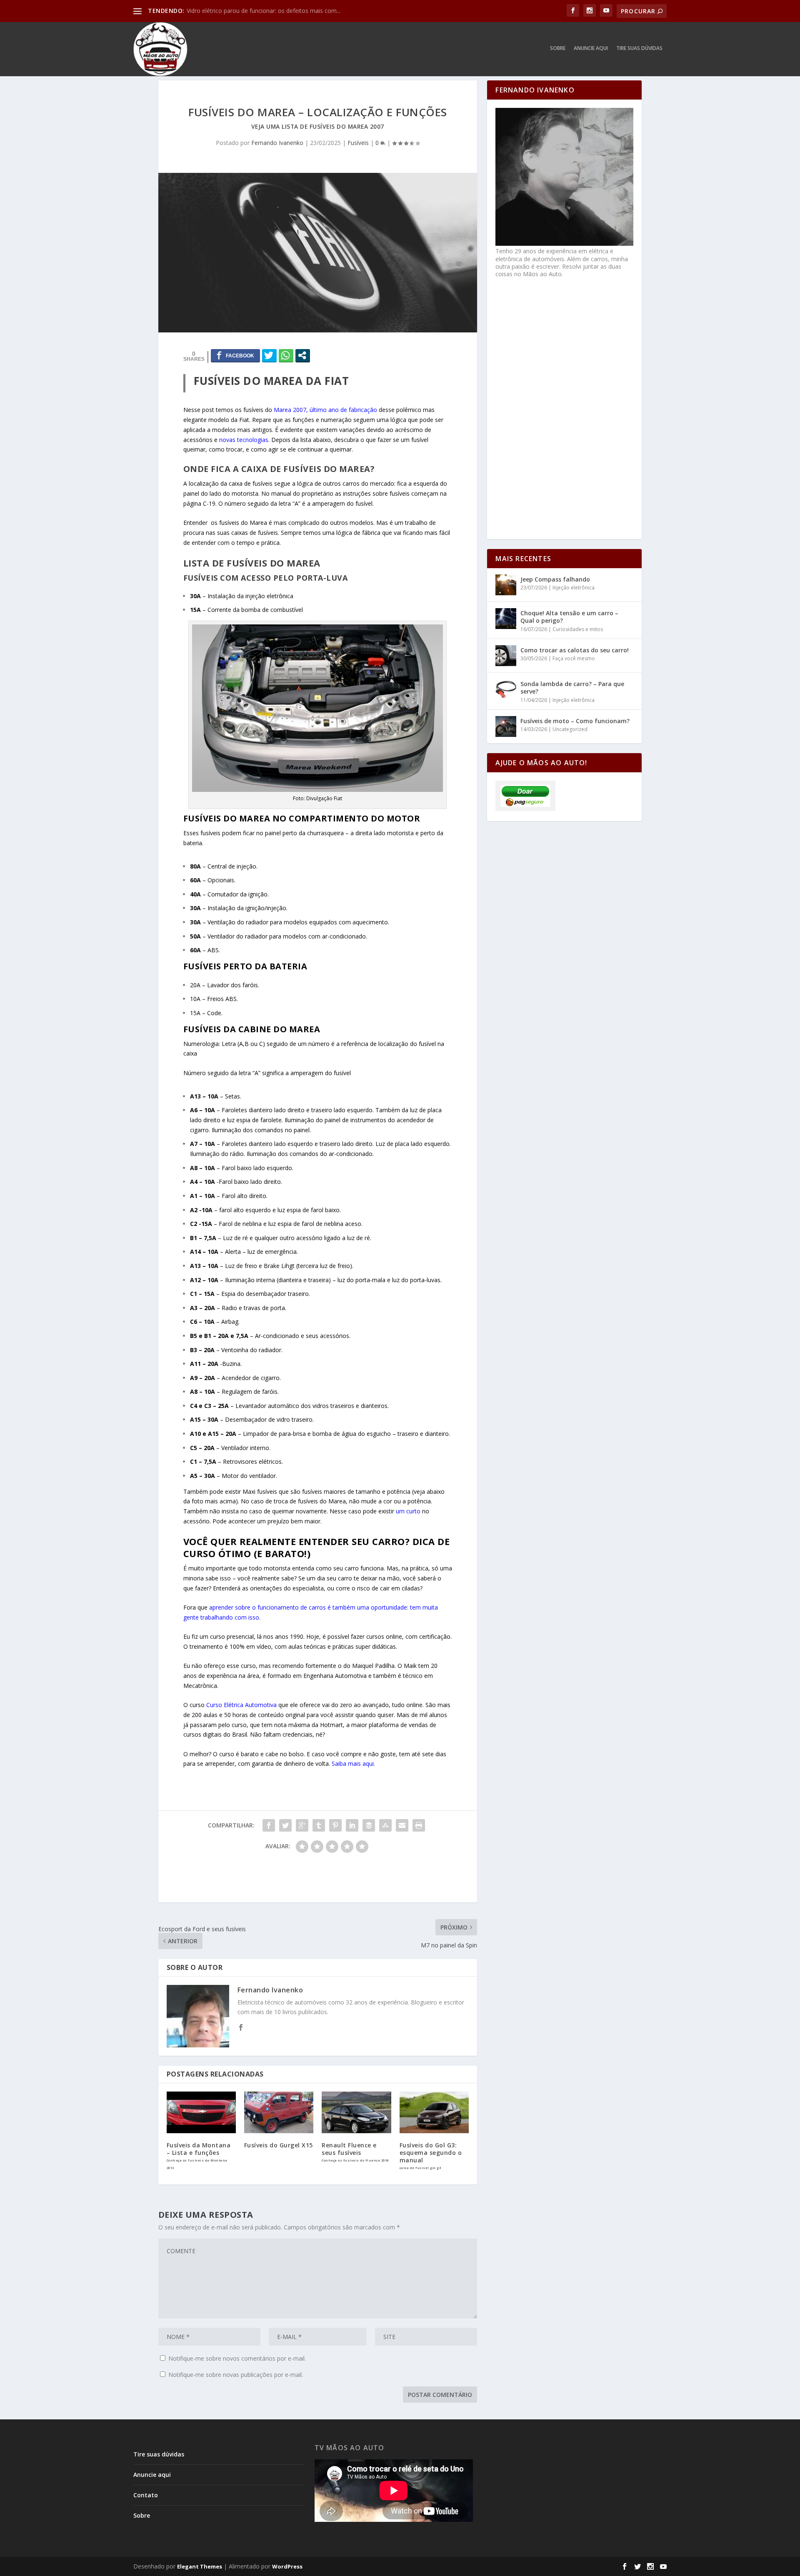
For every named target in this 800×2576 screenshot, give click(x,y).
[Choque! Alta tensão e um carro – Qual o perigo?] (506, 619)
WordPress (287, 2566)
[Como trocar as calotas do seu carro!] (506, 656)
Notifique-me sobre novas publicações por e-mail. (236, 2375)
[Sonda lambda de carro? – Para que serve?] (506, 689)
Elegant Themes (200, 2566)
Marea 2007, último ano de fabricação (325, 410)
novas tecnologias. (244, 440)
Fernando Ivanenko (277, 143)
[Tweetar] (269, 355)
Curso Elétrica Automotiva (241, 1705)
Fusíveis (358, 143)
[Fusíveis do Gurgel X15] (279, 2112)
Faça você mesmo (574, 658)
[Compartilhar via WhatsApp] (286, 355)
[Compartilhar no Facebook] (235, 355)
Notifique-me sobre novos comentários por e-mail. (237, 2358)
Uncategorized (570, 729)
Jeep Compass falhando (555, 579)
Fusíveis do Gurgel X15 (279, 2145)
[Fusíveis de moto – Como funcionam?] (506, 726)
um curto (408, 1511)
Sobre (558, 48)
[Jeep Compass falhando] (506, 585)
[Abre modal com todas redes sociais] (303, 355)
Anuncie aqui (591, 48)
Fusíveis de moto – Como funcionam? (575, 721)
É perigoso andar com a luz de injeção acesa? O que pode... (267, 11)
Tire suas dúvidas (639, 48)
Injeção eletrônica (574, 588)
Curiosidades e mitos (578, 629)
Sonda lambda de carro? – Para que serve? (572, 688)
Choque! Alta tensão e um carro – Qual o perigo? (569, 617)
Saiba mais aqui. (353, 1764)
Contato (146, 2495)
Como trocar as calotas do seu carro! (575, 650)
